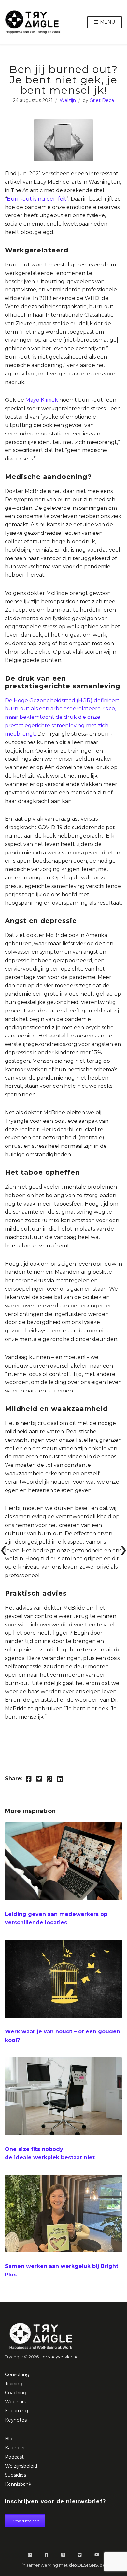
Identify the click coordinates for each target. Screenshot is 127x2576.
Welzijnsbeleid (21, 2466)
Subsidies (15, 2475)
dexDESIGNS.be (87, 2565)
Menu (107, 22)
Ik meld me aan (25, 2521)
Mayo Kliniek (42, 400)
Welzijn (68, 100)
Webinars (15, 2402)
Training (14, 2384)
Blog (10, 2439)
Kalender (15, 2448)
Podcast (14, 2457)
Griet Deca (102, 100)
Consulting (17, 2374)
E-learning (16, 2411)
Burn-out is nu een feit (37, 199)
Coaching (16, 2393)
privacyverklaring (61, 2357)
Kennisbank (18, 2484)
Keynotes (16, 2420)
